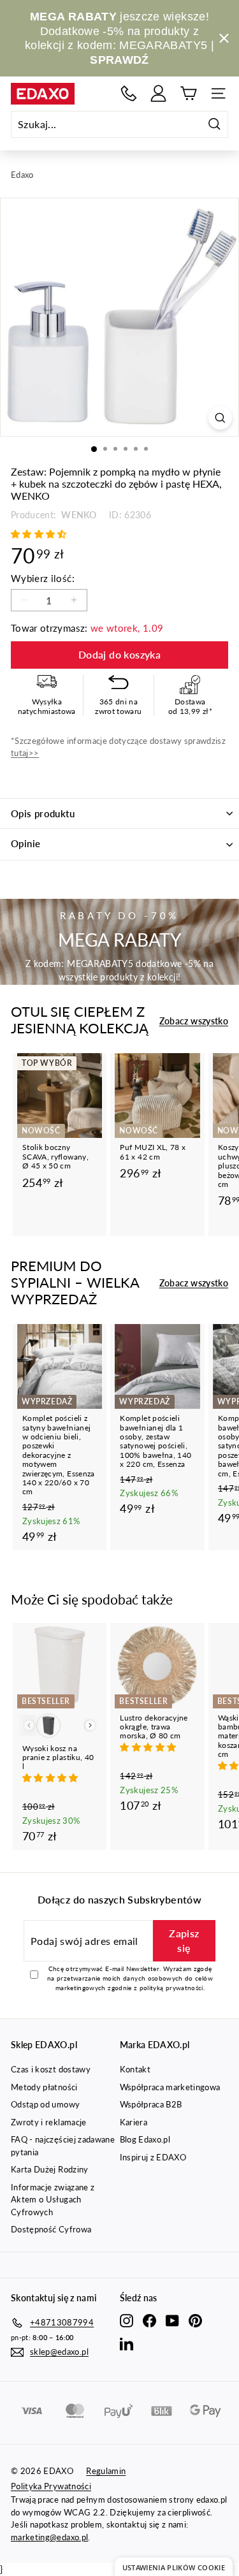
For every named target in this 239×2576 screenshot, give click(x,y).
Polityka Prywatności (51, 2486)
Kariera (134, 2122)
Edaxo (22, 175)
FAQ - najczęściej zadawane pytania (63, 2146)
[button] (40, 534)
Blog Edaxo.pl (145, 2139)
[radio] (48, 1726)
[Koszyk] (188, 93)
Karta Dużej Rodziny (50, 2169)
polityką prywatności (171, 1988)
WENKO (78, 515)
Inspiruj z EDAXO (153, 2157)
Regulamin (106, 2471)
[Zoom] (220, 418)
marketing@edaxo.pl (49, 2537)
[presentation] (90, 1725)
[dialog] (174, 2567)
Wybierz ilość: (43, 578)
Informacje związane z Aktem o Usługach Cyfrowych (53, 2200)
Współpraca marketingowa (170, 2087)
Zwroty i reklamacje (49, 2122)
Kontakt (135, 2069)
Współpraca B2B (151, 2104)
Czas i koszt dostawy (51, 2069)
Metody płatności (44, 2087)
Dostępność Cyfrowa (51, 2229)
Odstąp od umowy (45, 2104)
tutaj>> (25, 753)
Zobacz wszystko (194, 1021)
